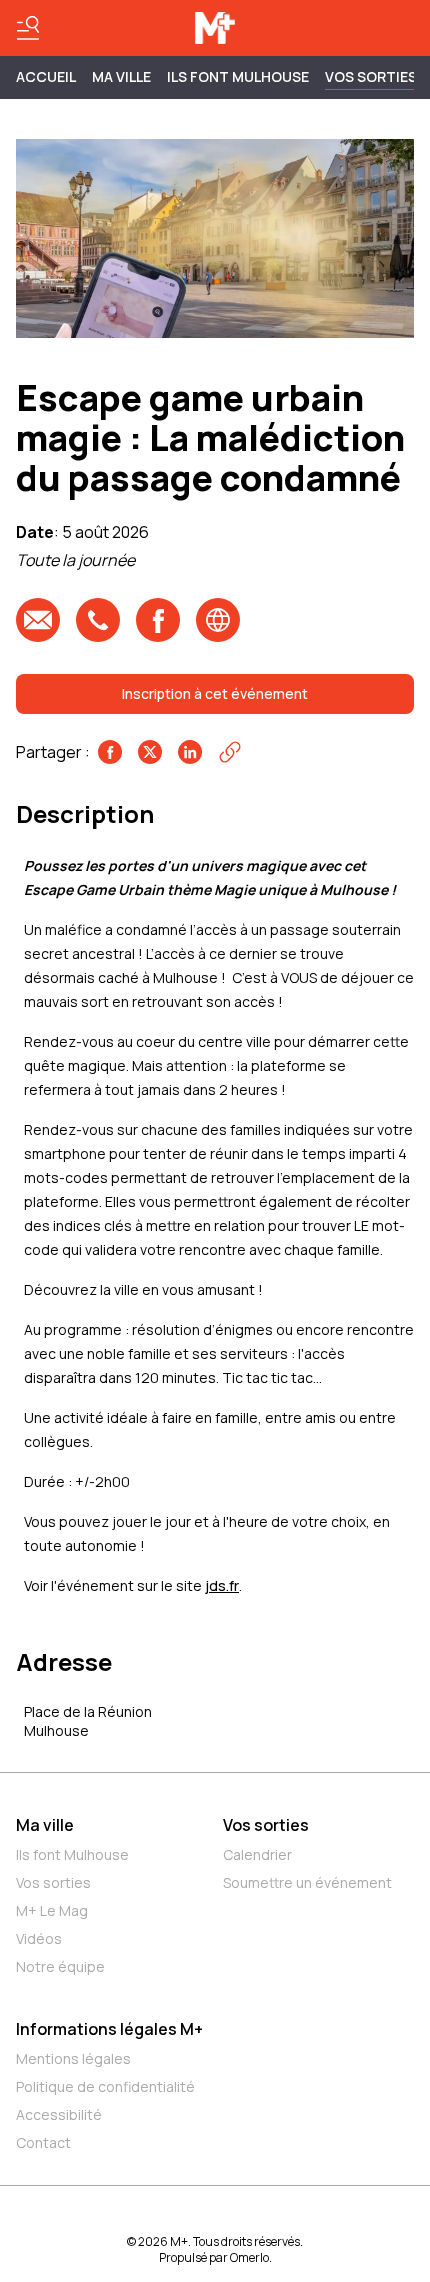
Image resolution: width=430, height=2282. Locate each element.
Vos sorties (371, 76)
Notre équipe (60, 1966)
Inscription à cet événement (215, 693)
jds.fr (222, 1585)
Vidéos (39, 1938)
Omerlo (249, 2257)
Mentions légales (73, 2058)
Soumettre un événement (307, 1882)
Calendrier (257, 1854)
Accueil (46, 76)
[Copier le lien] (230, 752)
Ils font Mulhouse (72, 1854)
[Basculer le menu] (28, 28)
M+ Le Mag (52, 1910)
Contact (43, 2142)
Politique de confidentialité (105, 2086)
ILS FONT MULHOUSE (238, 76)
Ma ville (45, 1825)
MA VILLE (121, 76)
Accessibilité (59, 2114)
